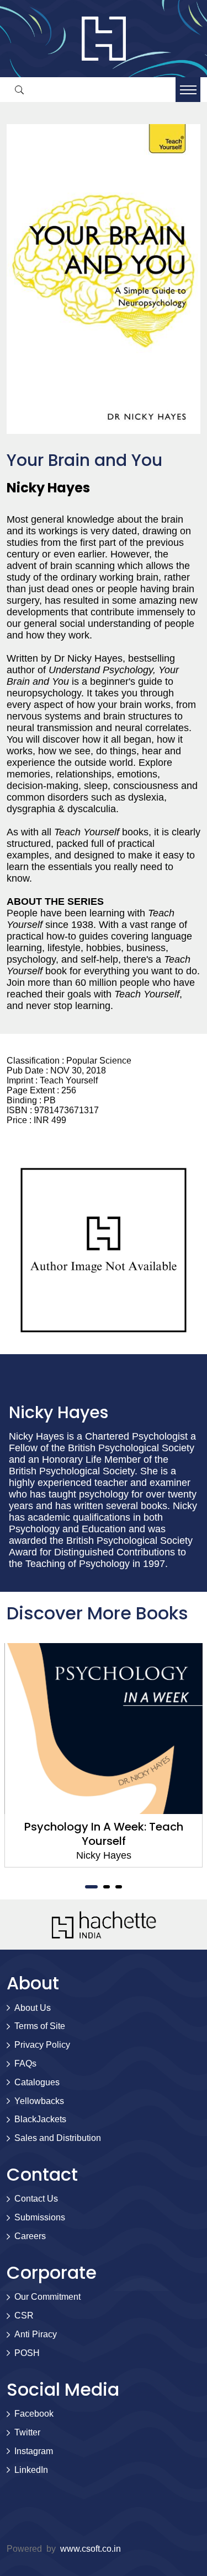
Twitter (27, 2432)
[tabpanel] (104, 1755)
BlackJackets (40, 2119)
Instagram (34, 2451)
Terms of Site (40, 2026)
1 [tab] (92, 1887)
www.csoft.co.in (91, 2549)
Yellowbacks (39, 2101)
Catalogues (37, 2082)
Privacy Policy (42, 2045)
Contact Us (36, 2199)
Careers (30, 2236)
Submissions (40, 2217)
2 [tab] (107, 1887)
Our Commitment (47, 2297)
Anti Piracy (36, 2334)
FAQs (25, 2064)
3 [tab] (119, 1887)
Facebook (34, 2414)
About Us (33, 2008)
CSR (24, 2315)
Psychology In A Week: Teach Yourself (104, 1834)
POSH (27, 2353)
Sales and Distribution (58, 2138)
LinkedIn (31, 2470)
